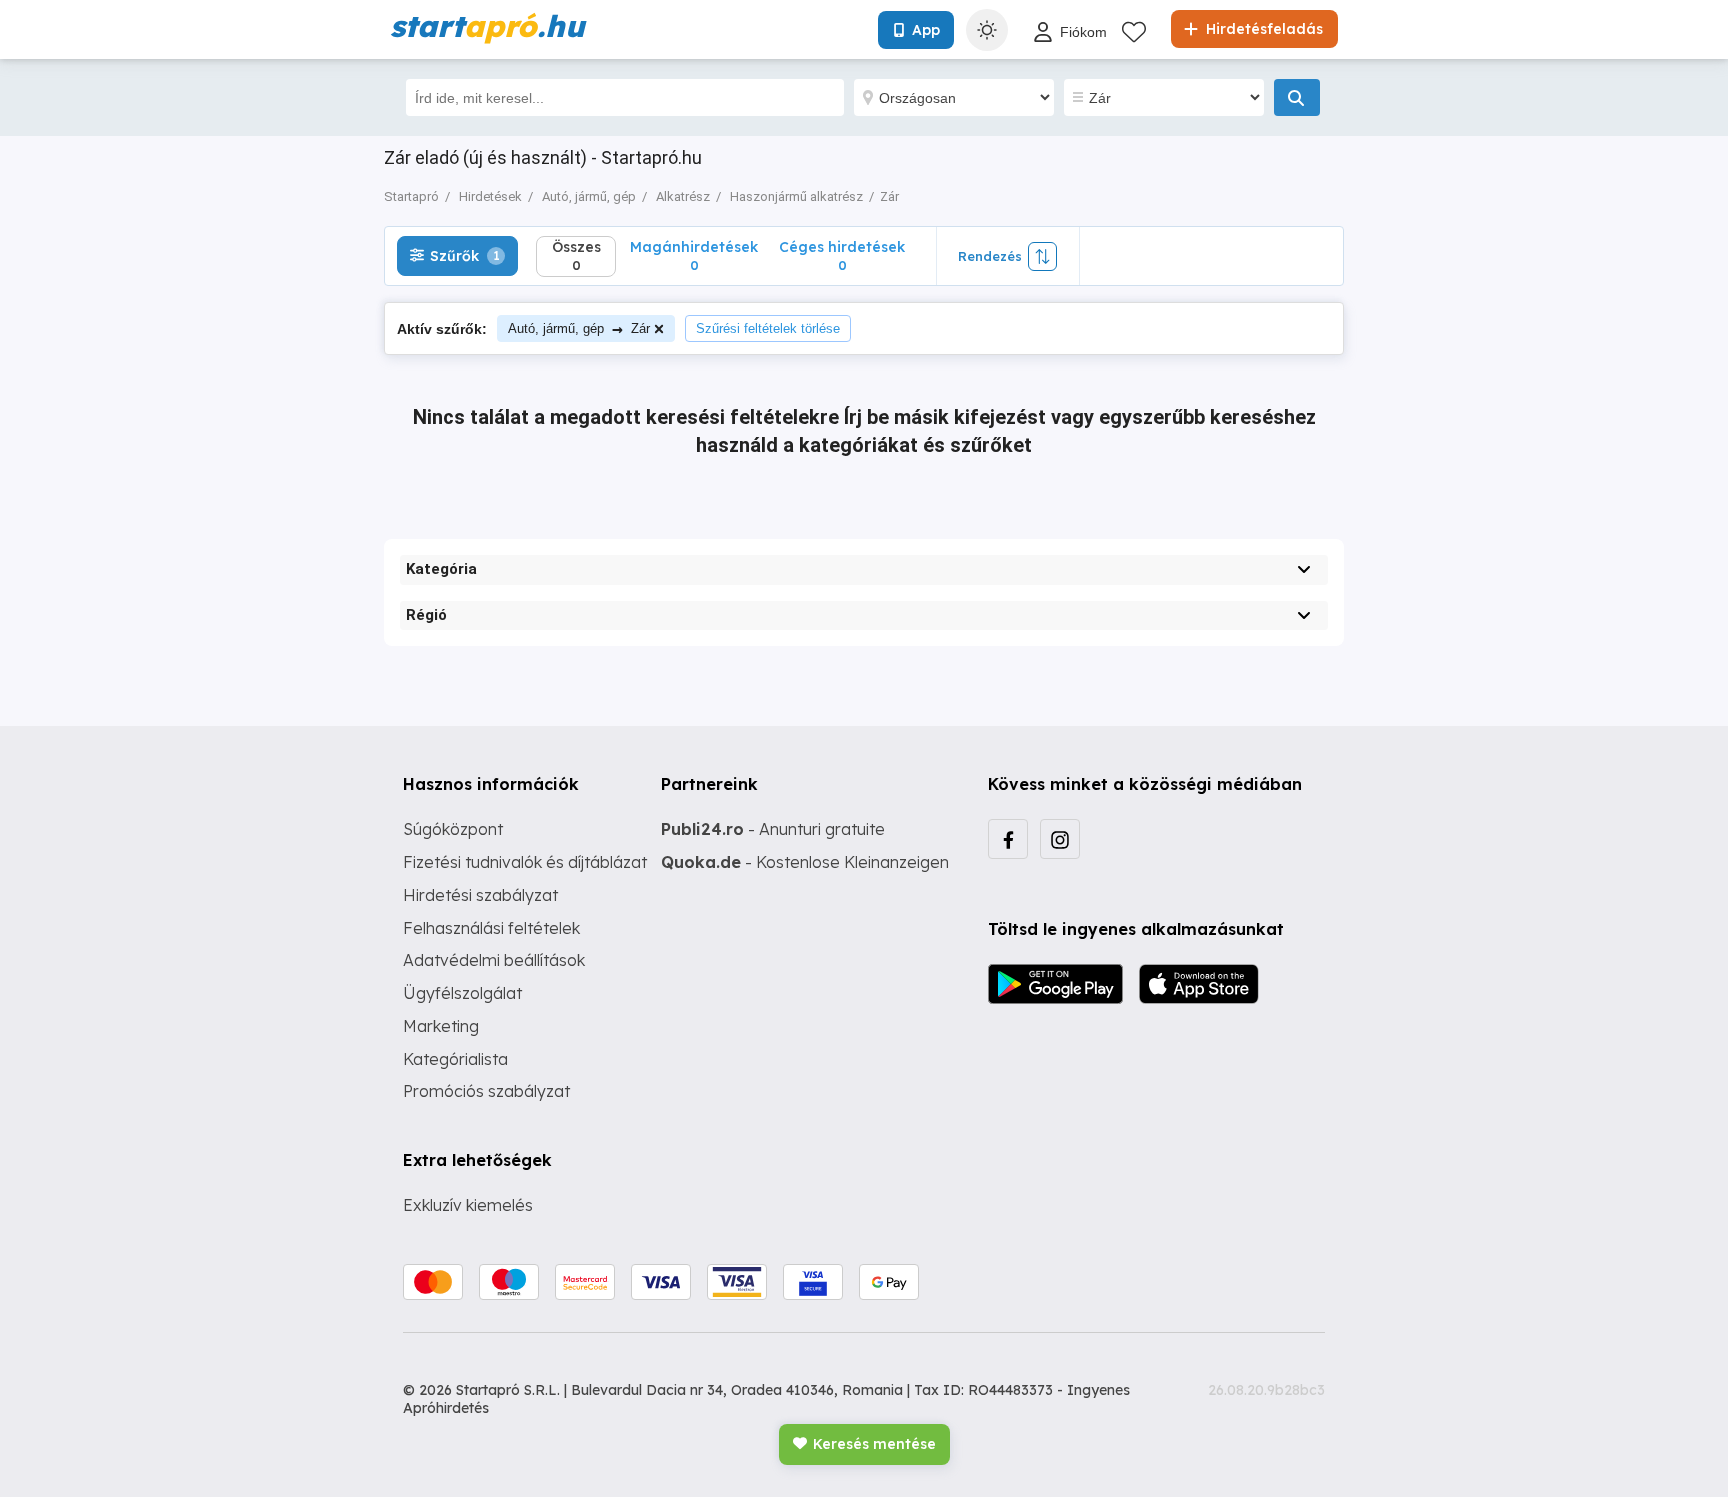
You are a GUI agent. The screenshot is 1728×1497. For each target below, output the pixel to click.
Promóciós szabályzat (486, 1091)
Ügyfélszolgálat (462, 993)
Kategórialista (455, 1059)
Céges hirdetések (842, 255)
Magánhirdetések (694, 255)
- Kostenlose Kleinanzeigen (805, 862)
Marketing (441, 1026)
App (926, 30)
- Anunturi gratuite (773, 829)
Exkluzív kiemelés (468, 1205)
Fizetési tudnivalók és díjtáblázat (525, 862)
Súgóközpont (453, 829)
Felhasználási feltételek (491, 928)
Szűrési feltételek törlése (768, 328)
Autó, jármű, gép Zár (579, 328)
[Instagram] (1060, 839)
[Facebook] (1008, 839)
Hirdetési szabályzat (480, 895)
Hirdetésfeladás (1262, 29)
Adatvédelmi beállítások (494, 960)
